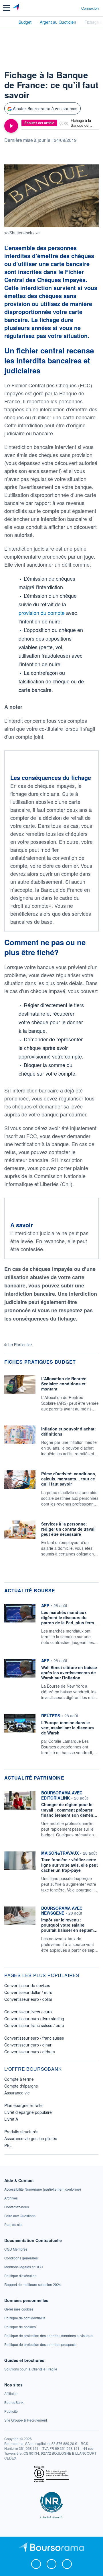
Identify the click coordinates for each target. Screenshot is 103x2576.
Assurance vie (17, 2093)
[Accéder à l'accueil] (8, 22)
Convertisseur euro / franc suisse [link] (34, 2038)
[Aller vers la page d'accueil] (17, 8)
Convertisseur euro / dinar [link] (28, 2045)
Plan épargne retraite (23, 2105)
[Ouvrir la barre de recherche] (66, 8)
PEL (8, 2145)
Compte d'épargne (21, 2086)
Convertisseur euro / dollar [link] (28, 1999)
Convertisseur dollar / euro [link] (28, 1992)
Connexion (90, 8)
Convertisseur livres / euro (28, 2012)
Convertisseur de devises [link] (27, 1985)
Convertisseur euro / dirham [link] (30, 2052)
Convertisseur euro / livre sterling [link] (34, 2018)
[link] (43, 2189)
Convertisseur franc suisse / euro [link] (34, 2025)
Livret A (11, 2119)
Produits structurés (21, 2132)
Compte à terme (19, 2079)
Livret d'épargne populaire (28, 2112)
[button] (7, 8)
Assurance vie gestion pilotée (31, 2138)
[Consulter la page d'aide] (75, 8)
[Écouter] (11, 126)
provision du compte (42, 613)
